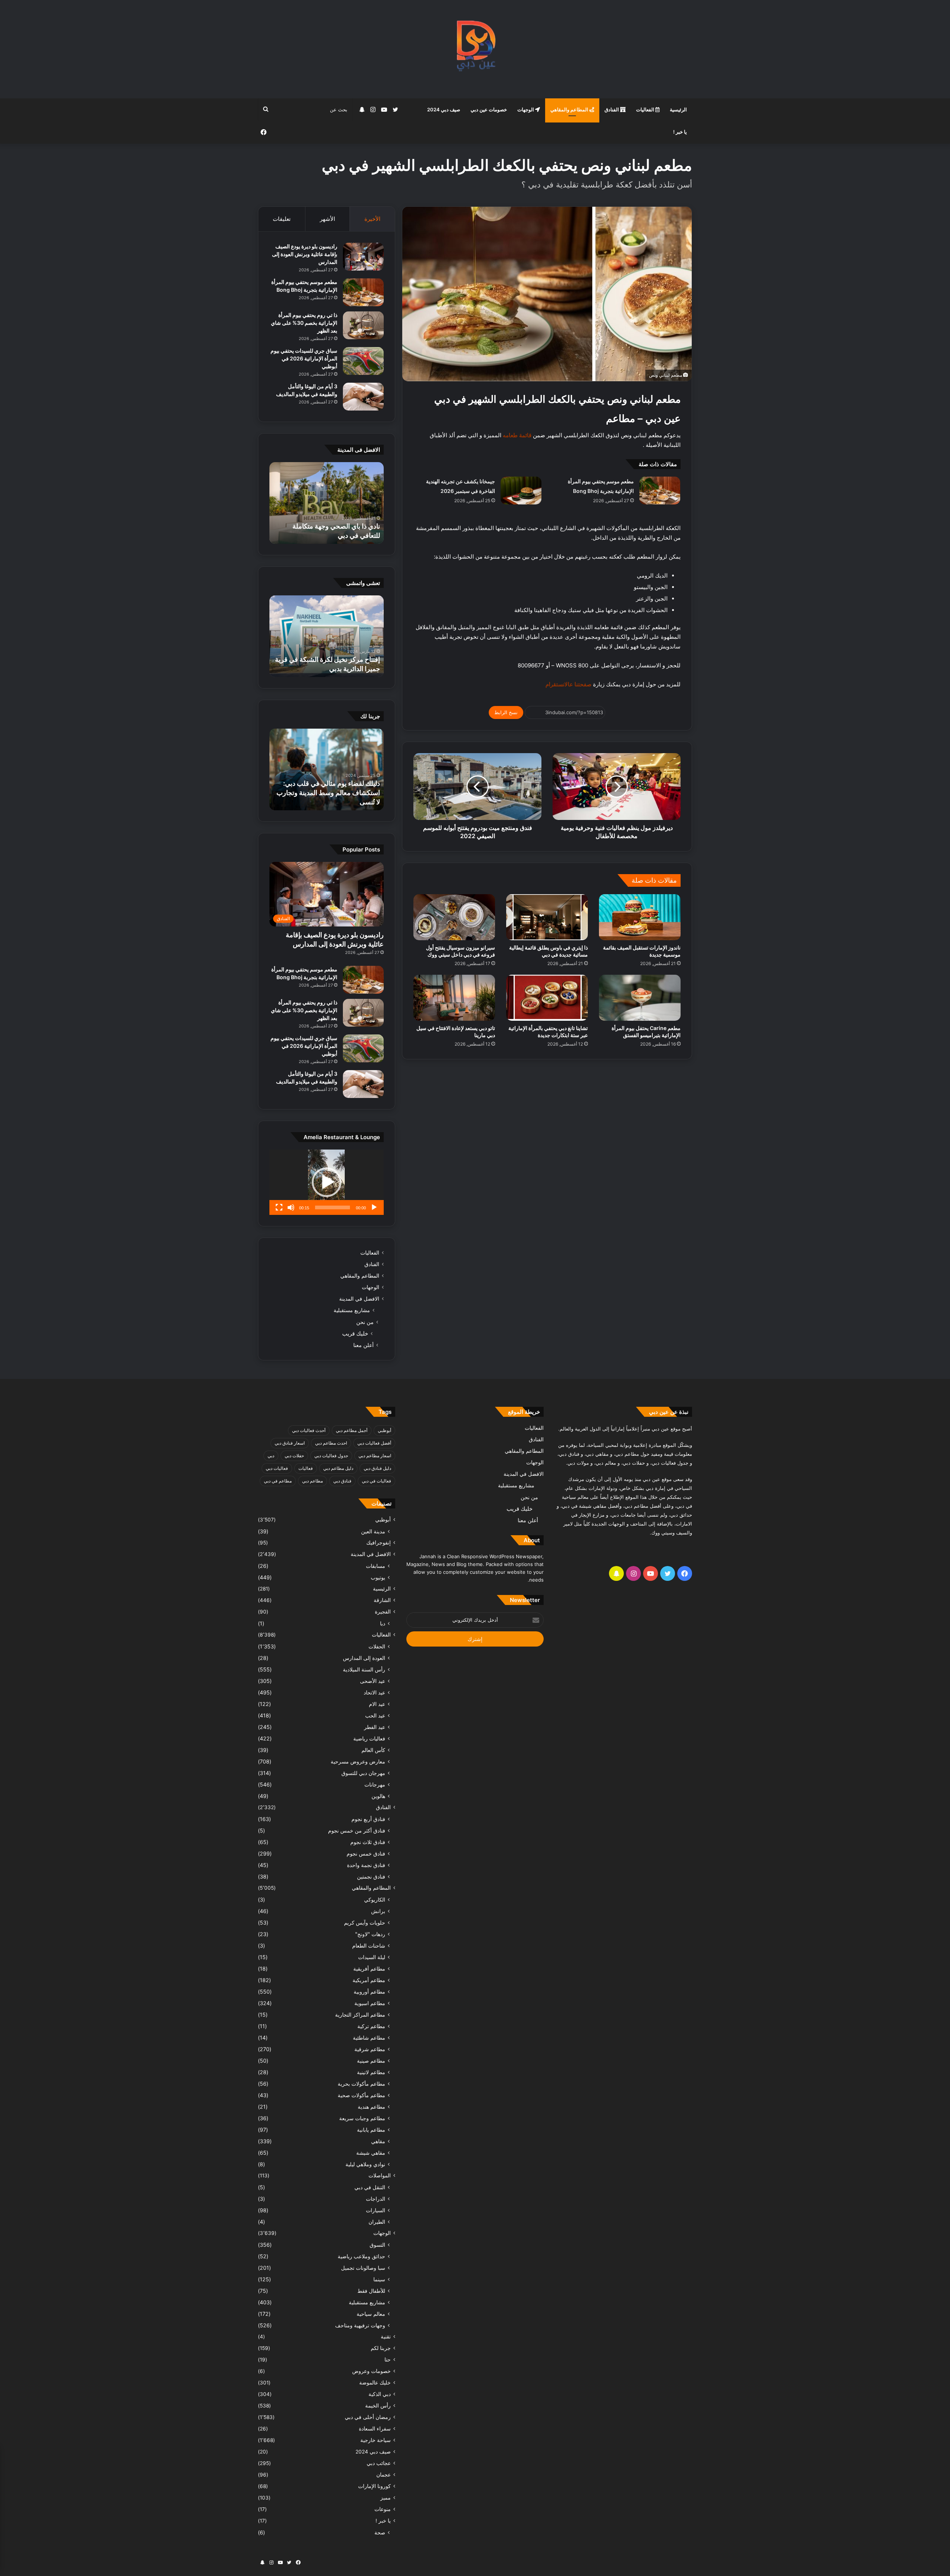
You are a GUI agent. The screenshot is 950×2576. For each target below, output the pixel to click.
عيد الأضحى (373, 1681)
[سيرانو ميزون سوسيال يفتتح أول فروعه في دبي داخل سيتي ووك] (454, 917)
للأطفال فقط (371, 2291)
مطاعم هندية (371, 2107)
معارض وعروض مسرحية (358, 1761)
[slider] (332, 1207)
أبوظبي (384, 1430)
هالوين (378, 1796)
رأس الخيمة (378, 2406)
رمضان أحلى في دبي (368, 2417)
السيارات (376, 2210)
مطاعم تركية (371, 2026)
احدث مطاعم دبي (331, 1443)
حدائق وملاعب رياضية (361, 2256)
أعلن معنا (363, 1345)
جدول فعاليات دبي (331, 1456)
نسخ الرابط (506, 712)
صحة (380, 2532)
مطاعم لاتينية (371, 2072)
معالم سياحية (371, 2314)
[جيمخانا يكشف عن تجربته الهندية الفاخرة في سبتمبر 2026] (521, 491)
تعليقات (282, 219)
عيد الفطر (375, 1727)
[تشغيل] (374, 1207)
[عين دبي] (475, 49)
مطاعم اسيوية (370, 2003)
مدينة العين (373, 1531)
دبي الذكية (380, 2394)
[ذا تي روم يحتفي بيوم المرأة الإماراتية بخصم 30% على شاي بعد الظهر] (363, 325)
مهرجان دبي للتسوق (363, 1773)
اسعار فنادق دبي (290, 1443)
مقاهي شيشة (371, 2153)
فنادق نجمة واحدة (366, 1865)
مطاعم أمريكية (369, 1980)
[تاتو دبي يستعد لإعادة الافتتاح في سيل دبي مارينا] (454, 998)
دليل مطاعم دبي (338, 1468)
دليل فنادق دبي (377, 1468)
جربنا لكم (381, 2348)
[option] (327, 503)
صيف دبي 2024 (444, 109)
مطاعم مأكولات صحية (361, 2095)
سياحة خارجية (376, 2440)
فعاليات (306, 1468)
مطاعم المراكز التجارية (360, 2015)
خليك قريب (355, 1333)
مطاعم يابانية (371, 2130)
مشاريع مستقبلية (352, 1310)
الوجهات (526, 109)
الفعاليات (646, 109)
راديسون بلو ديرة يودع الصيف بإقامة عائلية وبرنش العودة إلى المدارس (305, 254)
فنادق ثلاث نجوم (368, 1842)
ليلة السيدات (372, 1957)
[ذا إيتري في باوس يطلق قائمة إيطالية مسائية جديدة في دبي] (547, 917)
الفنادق (612, 109)
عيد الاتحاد (374, 1692)
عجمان (384, 2475)
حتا (388, 2360)
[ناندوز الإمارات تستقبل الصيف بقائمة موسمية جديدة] (640, 917)
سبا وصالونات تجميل (363, 2268)
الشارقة (382, 1600)
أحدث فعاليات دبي (309, 1430)
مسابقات (376, 1566)
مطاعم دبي (312, 1481)
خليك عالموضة (375, 2383)
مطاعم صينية (371, 2061)
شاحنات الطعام (369, 1946)
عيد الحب (375, 1715)
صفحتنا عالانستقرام (569, 684)
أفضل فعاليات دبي (374, 1443)
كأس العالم (373, 1750)
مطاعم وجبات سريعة (362, 2118)
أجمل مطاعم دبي (352, 1430)
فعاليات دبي (277, 1468)
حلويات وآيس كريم (365, 1923)
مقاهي (378, 2141)
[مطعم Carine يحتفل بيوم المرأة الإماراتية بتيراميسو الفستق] (640, 998)
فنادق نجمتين (371, 1877)
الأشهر (327, 219)
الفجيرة (383, 1612)
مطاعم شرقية (370, 2049)
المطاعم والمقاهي (570, 109)
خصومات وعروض (371, 2371)
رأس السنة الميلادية (364, 1669)
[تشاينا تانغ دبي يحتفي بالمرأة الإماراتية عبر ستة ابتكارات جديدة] (547, 998)
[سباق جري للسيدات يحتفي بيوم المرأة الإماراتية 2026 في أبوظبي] (363, 361)
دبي (271, 1456)
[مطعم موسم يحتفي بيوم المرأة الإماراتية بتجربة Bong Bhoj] (660, 491)
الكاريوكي (375, 1900)
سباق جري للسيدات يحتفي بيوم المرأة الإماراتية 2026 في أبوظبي (304, 358)
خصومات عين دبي (489, 109)
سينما (379, 2279)
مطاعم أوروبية (369, 1992)
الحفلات (377, 1646)
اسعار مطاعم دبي (375, 1456)
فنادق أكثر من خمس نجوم (357, 1830)
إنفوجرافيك (379, 1543)
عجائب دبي (379, 2463)
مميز (386, 2498)
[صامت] (291, 1207)
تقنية (386, 2337)
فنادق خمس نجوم (366, 1853)
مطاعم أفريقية (369, 1969)
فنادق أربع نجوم (368, 1819)
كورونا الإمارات (374, 2486)
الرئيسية (678, 109)
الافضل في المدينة (359, 1299)
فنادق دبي (342, 1481)
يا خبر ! (680, 132)
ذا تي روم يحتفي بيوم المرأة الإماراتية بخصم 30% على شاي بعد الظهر (304, 323)
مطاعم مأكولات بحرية (361, 2084)
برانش (378, 1911)
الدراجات (376, 2199)
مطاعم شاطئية (369, 2038)
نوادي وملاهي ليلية (365, 2164)
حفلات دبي (294, 1456)
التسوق (377, 2245)
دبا (383, 1623)
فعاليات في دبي (376, 1481)
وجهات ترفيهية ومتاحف (360, 2325)
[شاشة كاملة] (279, 1207)
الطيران (377, 2222)
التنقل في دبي (370, 2187)
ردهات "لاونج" (370, 1934)
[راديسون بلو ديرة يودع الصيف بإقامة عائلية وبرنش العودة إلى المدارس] (363, 257)
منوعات (383, 2509)
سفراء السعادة (375, 2429)
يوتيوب (378, 1577)
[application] (327, 1182)
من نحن (365, 1322)
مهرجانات (375, 1784)
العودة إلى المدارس (364, 1658)
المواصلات (380, 2175)
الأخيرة (372, 219)
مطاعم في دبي (278, 1481)
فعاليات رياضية (369, 1738)
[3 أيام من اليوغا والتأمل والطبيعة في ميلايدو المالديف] (363, 397)
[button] (327, 1182)
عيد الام (377, 1704)
